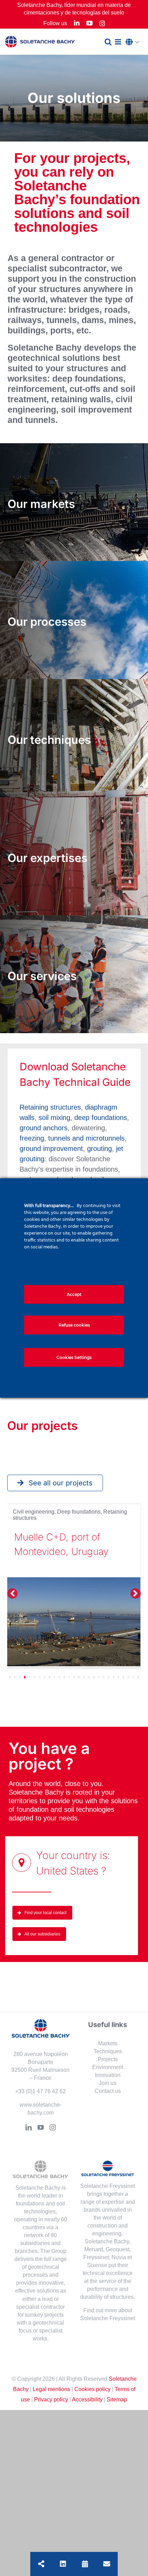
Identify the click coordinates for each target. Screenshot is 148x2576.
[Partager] (41, 2564)
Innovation (108, 2075)
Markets (108, 2043)
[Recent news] (85, 2564)
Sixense (97, 2265)
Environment (108, 2067)
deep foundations (101, 1118)
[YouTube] (41, 2127)
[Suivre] (63, 2564)
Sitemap (117, 2399)
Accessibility (87, 2399)
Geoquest (118, 2249)
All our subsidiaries (42, 1934)
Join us (108, 2083)
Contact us (108, 2091)
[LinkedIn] (29, 2127)
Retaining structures (50, 1107)
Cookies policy (92, 2389)
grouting (99, 1149)
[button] (134, 42)
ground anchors (44, 1128)
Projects (108, 2059)
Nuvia (119, 2257)
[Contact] (107, 2564)
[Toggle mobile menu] (119, 42)
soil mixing (54, 1118)
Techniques (108, 2051)
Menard (94, 2249)
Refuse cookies (74, 1325)
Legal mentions (51, 2389)
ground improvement (51, 1149)
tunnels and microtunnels (86, 1138)
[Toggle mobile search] (108, 42)
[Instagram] (53, 2127)
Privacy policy (51, 2399)
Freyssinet (96, 2257)
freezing (32, 1138)
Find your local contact (45, 1913)
